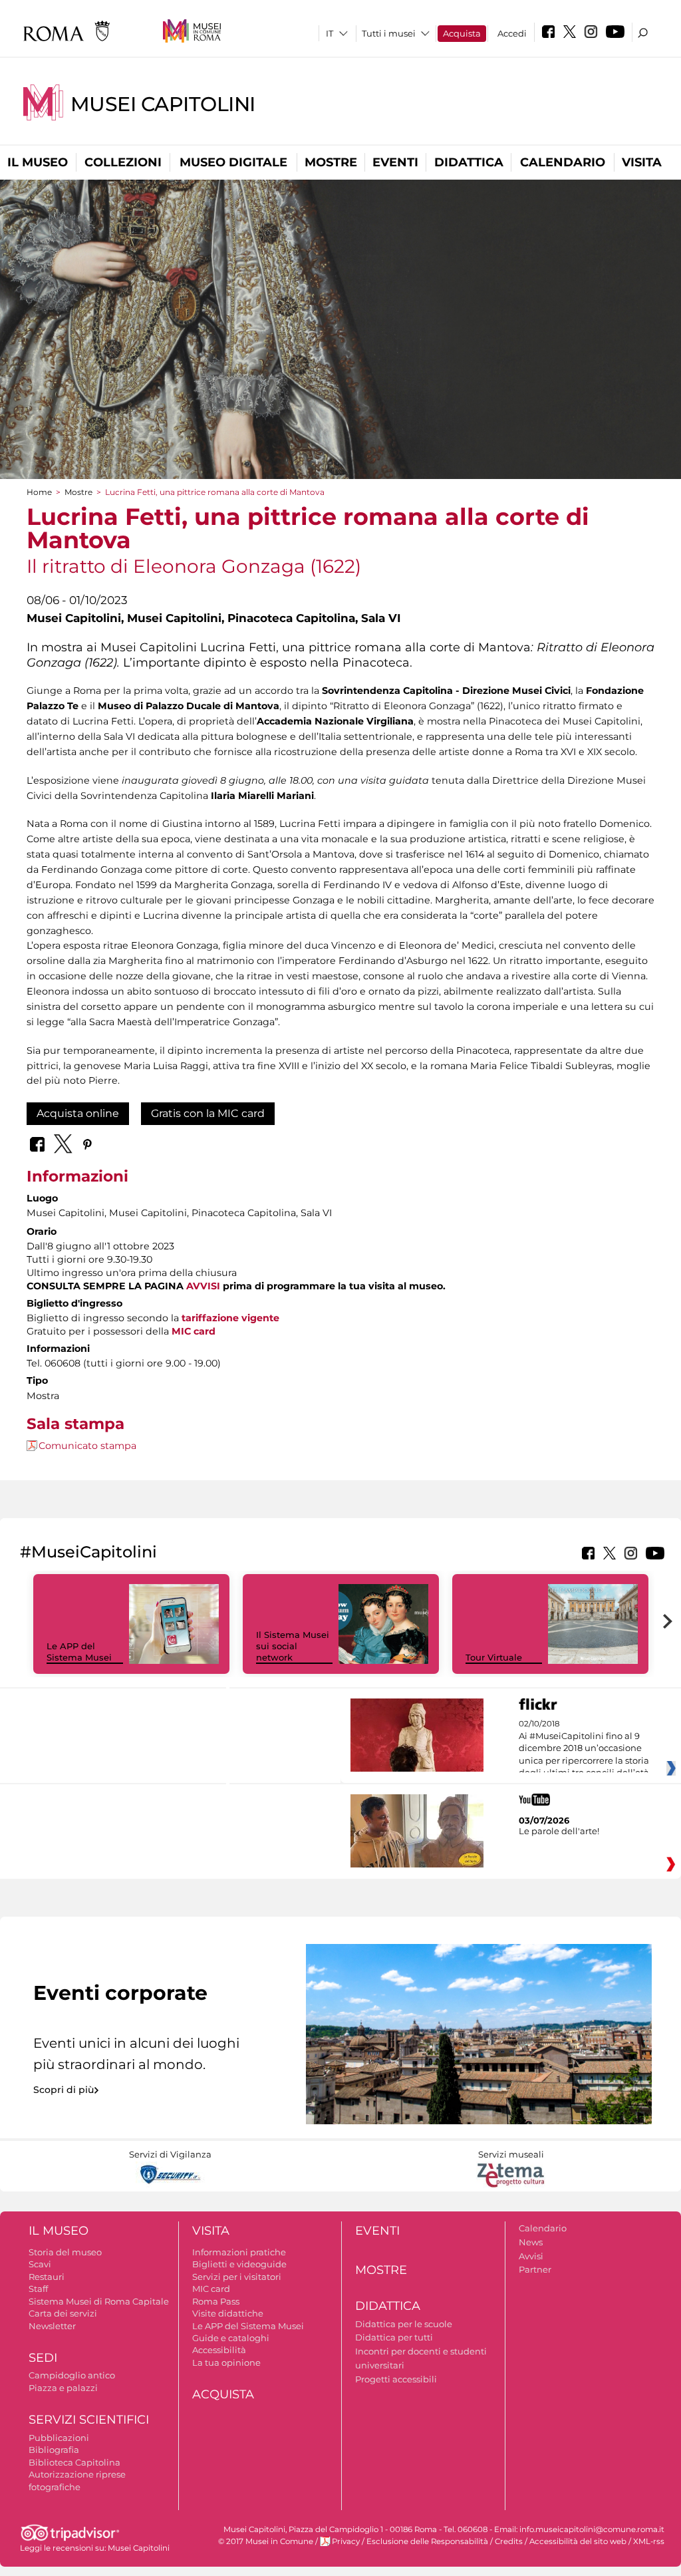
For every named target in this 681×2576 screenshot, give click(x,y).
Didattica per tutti (394, 2337)
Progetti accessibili (396, 2379)
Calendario (563, 162)
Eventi (395, 162)
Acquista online (78, 1113)
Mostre (331, 162)
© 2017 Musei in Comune (266, 2541)
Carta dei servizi (63, 2313)
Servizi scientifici (89, 2420)
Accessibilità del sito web (578, 2541)
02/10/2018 (584, 1748)
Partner (535, 2269)
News (531, 2242)
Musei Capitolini (163, 104)
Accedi (512, 33)
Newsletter (52, 2326)
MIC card (211, 2289)
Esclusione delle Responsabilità (427, 2541)
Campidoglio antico (72, 2375)
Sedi (43, 2358)
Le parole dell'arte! (559, 1831)
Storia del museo (65, 2252)
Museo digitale (233, 162)
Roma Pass (216, 2301)
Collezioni (123, 162)
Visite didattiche (228, 2313)
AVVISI (203, 1286)
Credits (509, 2541)
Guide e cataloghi (231, 2338)
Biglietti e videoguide (239, 2264)
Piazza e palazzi (63, 2388)
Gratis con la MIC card (208, 1113)
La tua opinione (226, 2362)
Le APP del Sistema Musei (79, 1652)
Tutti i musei (389, 33)
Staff (38, 2289)
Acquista (462, 33)
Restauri (47, 2277)
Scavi (40, 2264)
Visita (642, 162)
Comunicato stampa (87, 1446)
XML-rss (649, 2541)
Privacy (346, 2541)
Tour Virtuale (494, 1657)
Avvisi (531, 2256)
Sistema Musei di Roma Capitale (99, 2301)
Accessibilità (219, 2350)
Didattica (469, 162)
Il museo (38, 162)
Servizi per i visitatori (237, 2277)
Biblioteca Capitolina (74, 2462)
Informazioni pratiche (239, 2252)
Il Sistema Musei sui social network (293, 1646)
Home (39, 492)
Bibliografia (54, 2450)
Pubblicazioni (59, 2438)
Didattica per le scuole (404, 2324)
